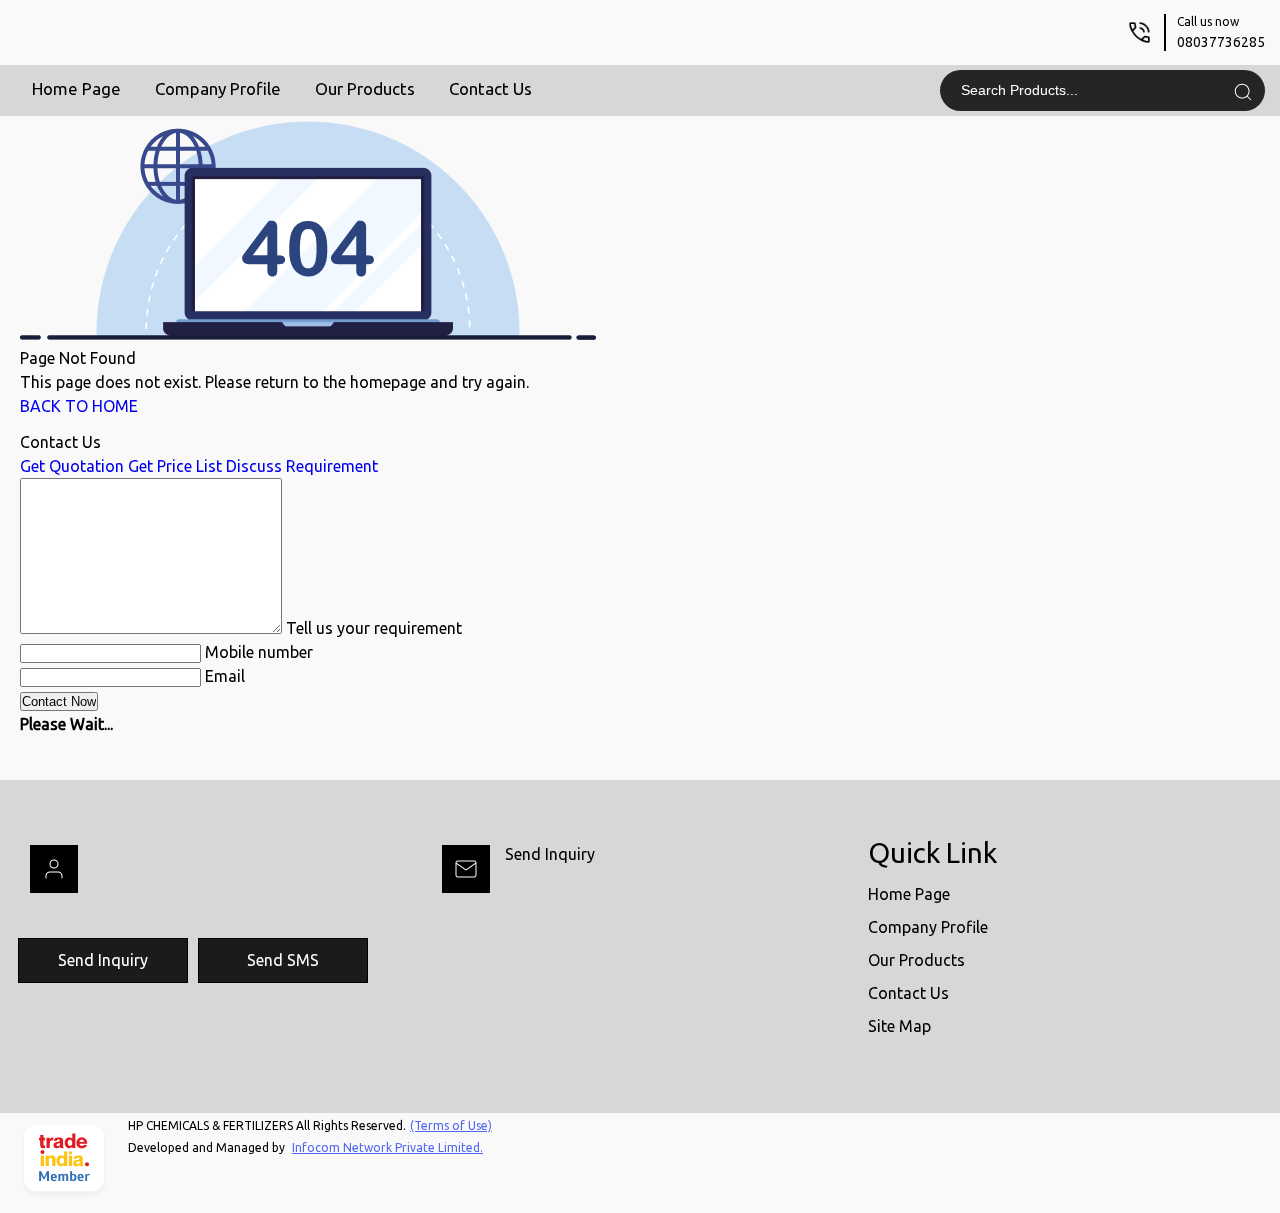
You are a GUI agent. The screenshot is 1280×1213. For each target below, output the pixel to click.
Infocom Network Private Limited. (387, 1147)
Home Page (76, 88)
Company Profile (218, 88)
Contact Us (490, 88)
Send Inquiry (550, 854)
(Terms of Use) (451, 1125)
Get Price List (175, 466)
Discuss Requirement (302, 466)
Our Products (365, 88)
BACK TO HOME (79, 406)
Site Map (899, 1026)
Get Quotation (72, 466)
